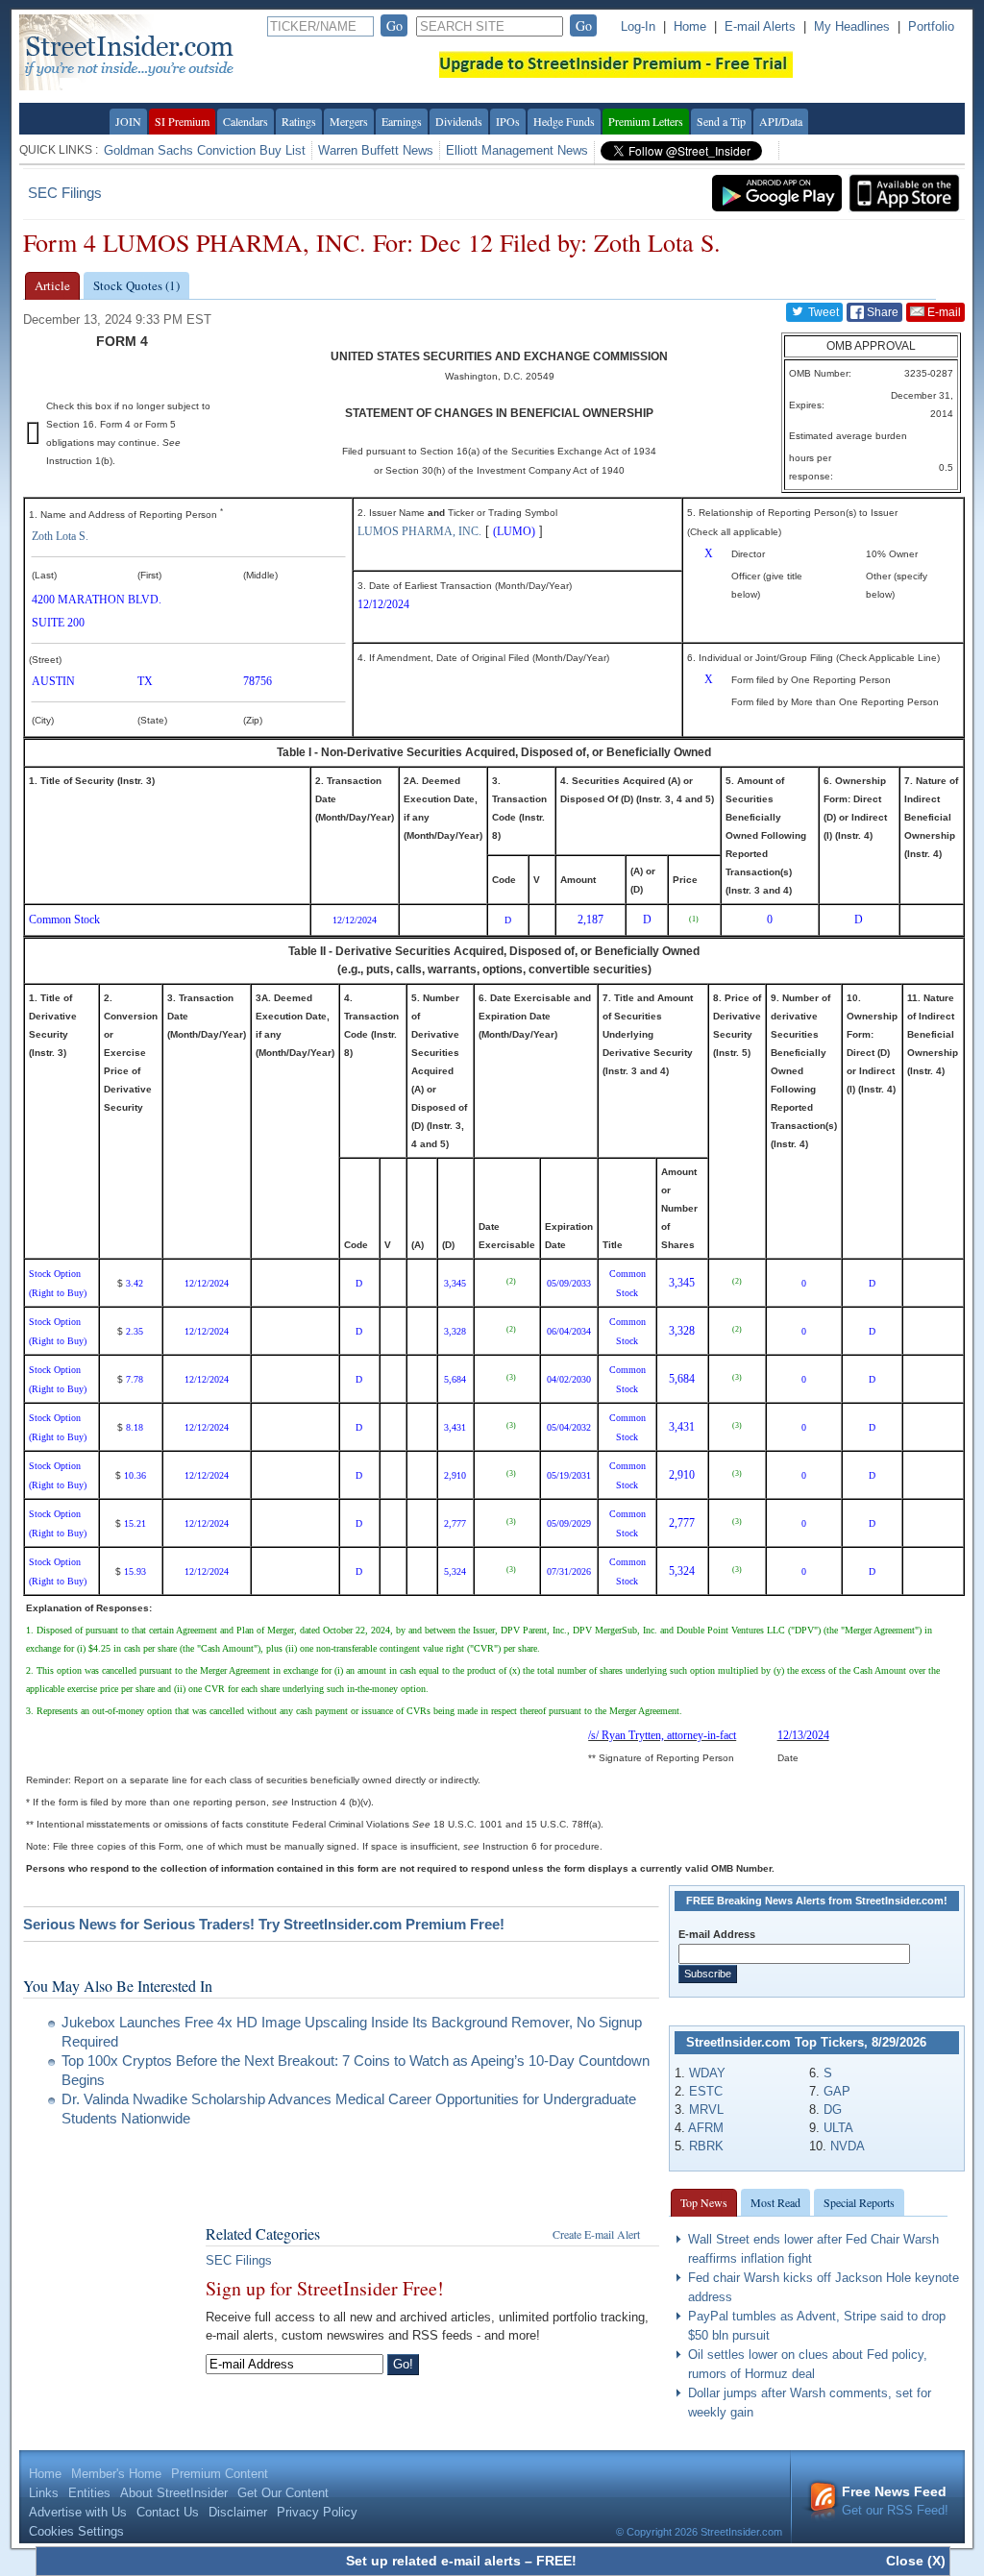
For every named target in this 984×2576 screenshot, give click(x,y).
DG (833, 2110)
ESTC (706, 2091)
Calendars (246, 121)
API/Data (781, 121)
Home (690, 26)
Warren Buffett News (376, 150)
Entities (89, 2493)
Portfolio (931, 26)
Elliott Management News (517, 150)
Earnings (402, 121)
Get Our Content (283, 2493)
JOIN (128, 121)
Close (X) (916, 2561)
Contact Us (168, 2512)
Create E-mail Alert (596, 2234)
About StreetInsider (174, 2493)
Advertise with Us (78, 2512)
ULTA (838, 2128)
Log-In (638, 26)
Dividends (459, 121)
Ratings (299, 121)
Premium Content (220, 2474)
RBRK (706, 2146)
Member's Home (116, 2474)
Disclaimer (238, 2512)
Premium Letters (646, 121)
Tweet (822, 312)
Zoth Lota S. (60, 536)
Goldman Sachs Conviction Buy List (205, 150)
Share (881, 312)
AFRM (706, 2128)
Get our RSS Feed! (895, 2501)
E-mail (943, 312)
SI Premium (182, 121)
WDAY (707, 2073)
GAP (837, 2091)
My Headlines (852, 26)
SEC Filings (65, 193)
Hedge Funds (564, 121)
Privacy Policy (317, 2512)
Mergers (349, 121)
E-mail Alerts (760, 26)
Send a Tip (721, 121)
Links (44, 2493)
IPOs (508, 121)
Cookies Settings (76, 2531)
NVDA (848, 2146)
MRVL (706, 2110)
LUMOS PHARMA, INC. (419, 531)
